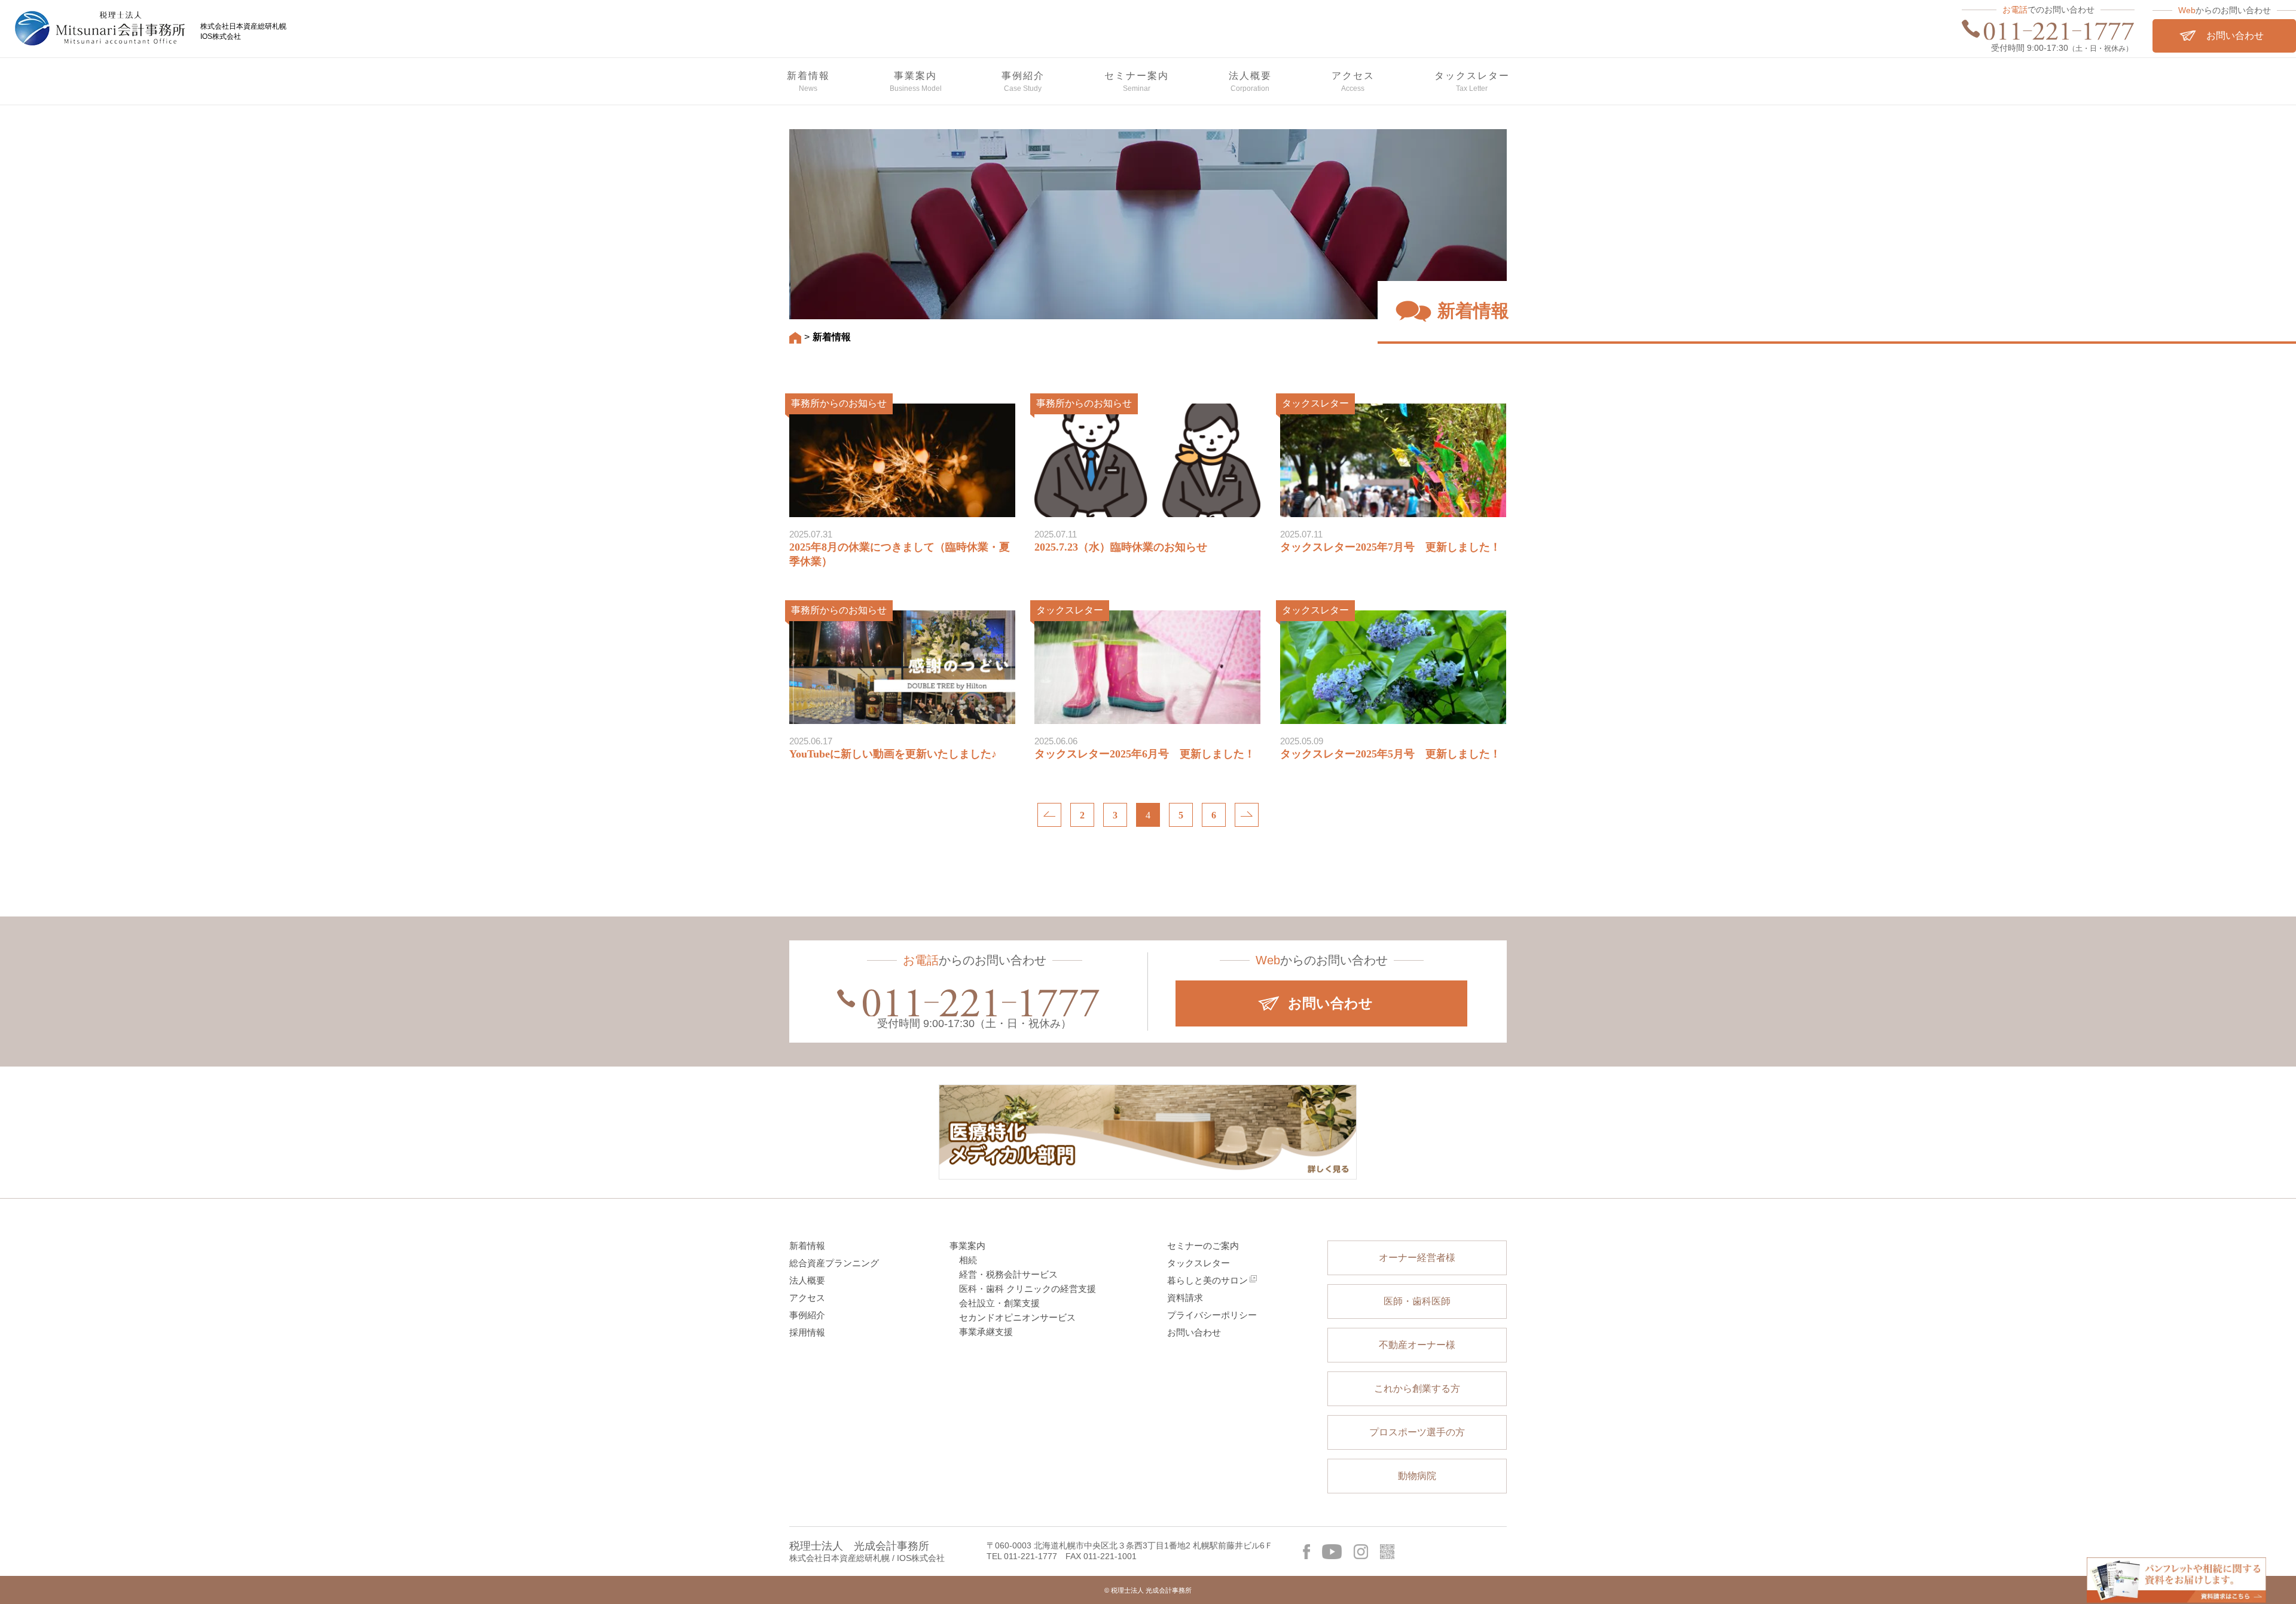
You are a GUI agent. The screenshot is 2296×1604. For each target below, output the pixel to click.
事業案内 (967, 1246)
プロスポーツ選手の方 (1417, 1432)
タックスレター (1199, 1263)
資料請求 (1185, 1298)
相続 (968, 1260)
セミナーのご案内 (1203, 1246)
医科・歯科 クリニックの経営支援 (1028, 1289)
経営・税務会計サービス (1008, 1274)
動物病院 (1417, 1476)
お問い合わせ (1194, 1332)
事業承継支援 (986, 1332)
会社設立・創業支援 (999, 1303)
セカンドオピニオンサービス (1017, 1317)
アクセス (807, 1298)
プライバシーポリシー (1212, 1315)
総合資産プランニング (834, 1263)
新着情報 (807, 1246)
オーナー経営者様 (1417, 1258)
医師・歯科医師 (1417, 1301)
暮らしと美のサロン (1207, 1280)
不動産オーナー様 (1417, 1345)
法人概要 (807, 1280)
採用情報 (807, 1332)
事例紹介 (807, 1315)
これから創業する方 (1417, 1388)
